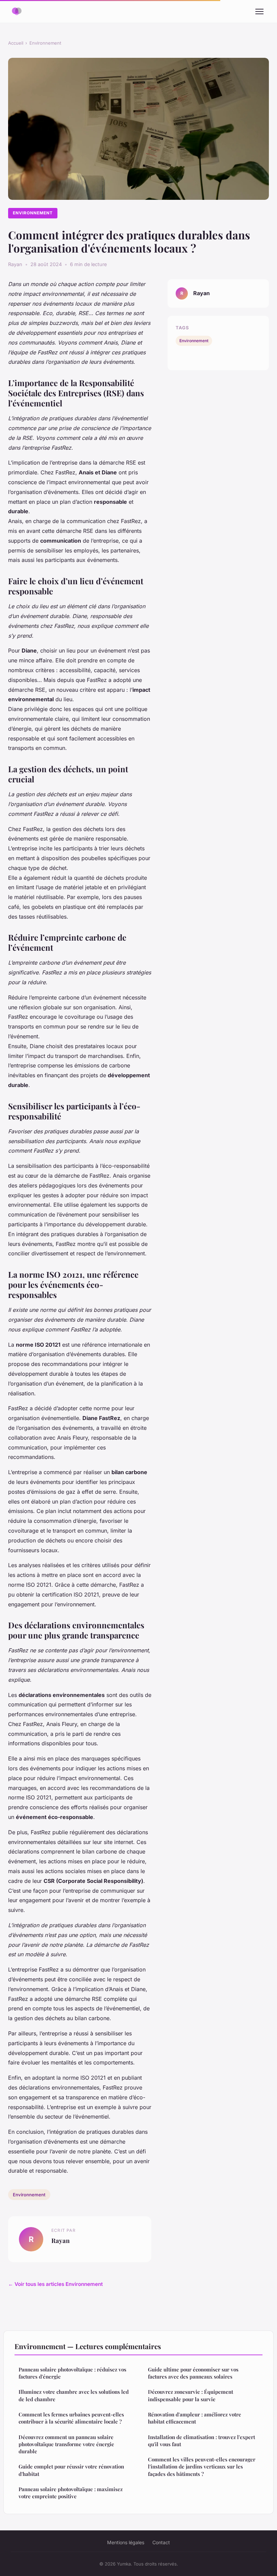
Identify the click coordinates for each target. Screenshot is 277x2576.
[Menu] (259, 11)
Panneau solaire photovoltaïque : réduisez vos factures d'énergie (72, 2373)
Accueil (16, 43)
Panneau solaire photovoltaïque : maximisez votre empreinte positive (71, 2493)
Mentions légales (126, 2542)
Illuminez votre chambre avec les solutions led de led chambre (74, 2395)
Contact (161, 2542)
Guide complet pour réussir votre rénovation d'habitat (71, 2470)
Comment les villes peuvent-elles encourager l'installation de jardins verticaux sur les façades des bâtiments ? (202, 2467)
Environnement (45, 43)
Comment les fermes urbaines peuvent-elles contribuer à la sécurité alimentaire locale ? (71, 2418)
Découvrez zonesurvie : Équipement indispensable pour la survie (191, 2395)
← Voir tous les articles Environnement (55, 2284)
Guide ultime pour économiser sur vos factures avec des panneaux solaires (193, 2373)
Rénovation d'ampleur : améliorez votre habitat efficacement (195, 2418)
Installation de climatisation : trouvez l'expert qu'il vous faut (202, 2441)
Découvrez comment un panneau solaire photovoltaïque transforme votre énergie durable (66, 2444)
